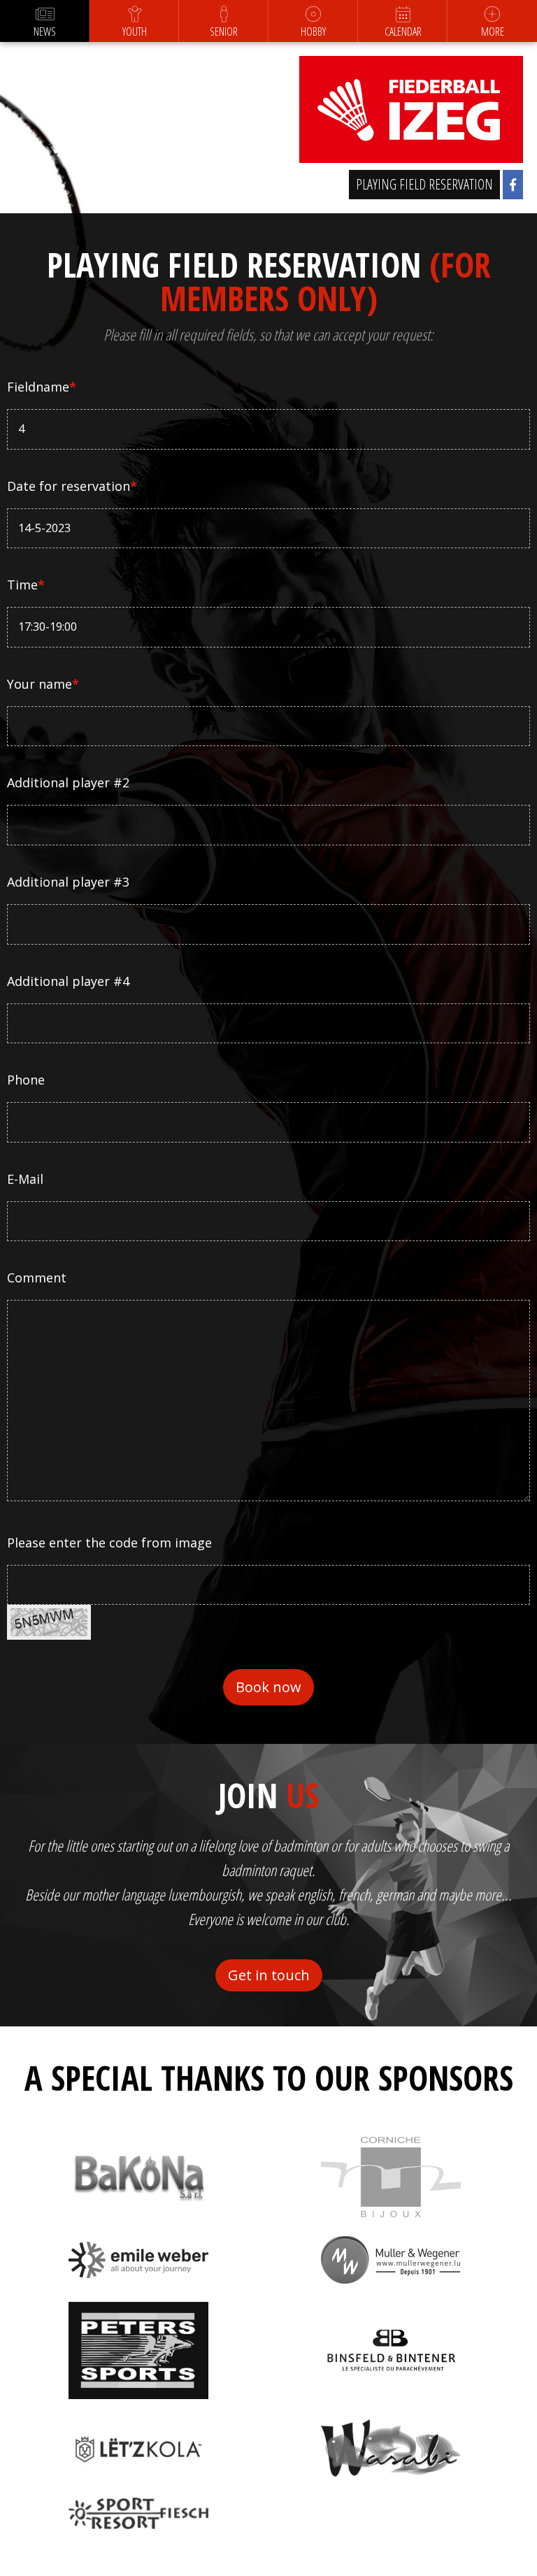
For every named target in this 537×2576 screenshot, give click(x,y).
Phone (26, 1080)
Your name (43, 684)
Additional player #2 (68, 782)
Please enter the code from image (109, 1543)
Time (26, 585)
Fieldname (42, 387)
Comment (37, 1278)
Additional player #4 (68, 981)
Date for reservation (72, 486)
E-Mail (25, 1179)
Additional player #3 (68, 882)
